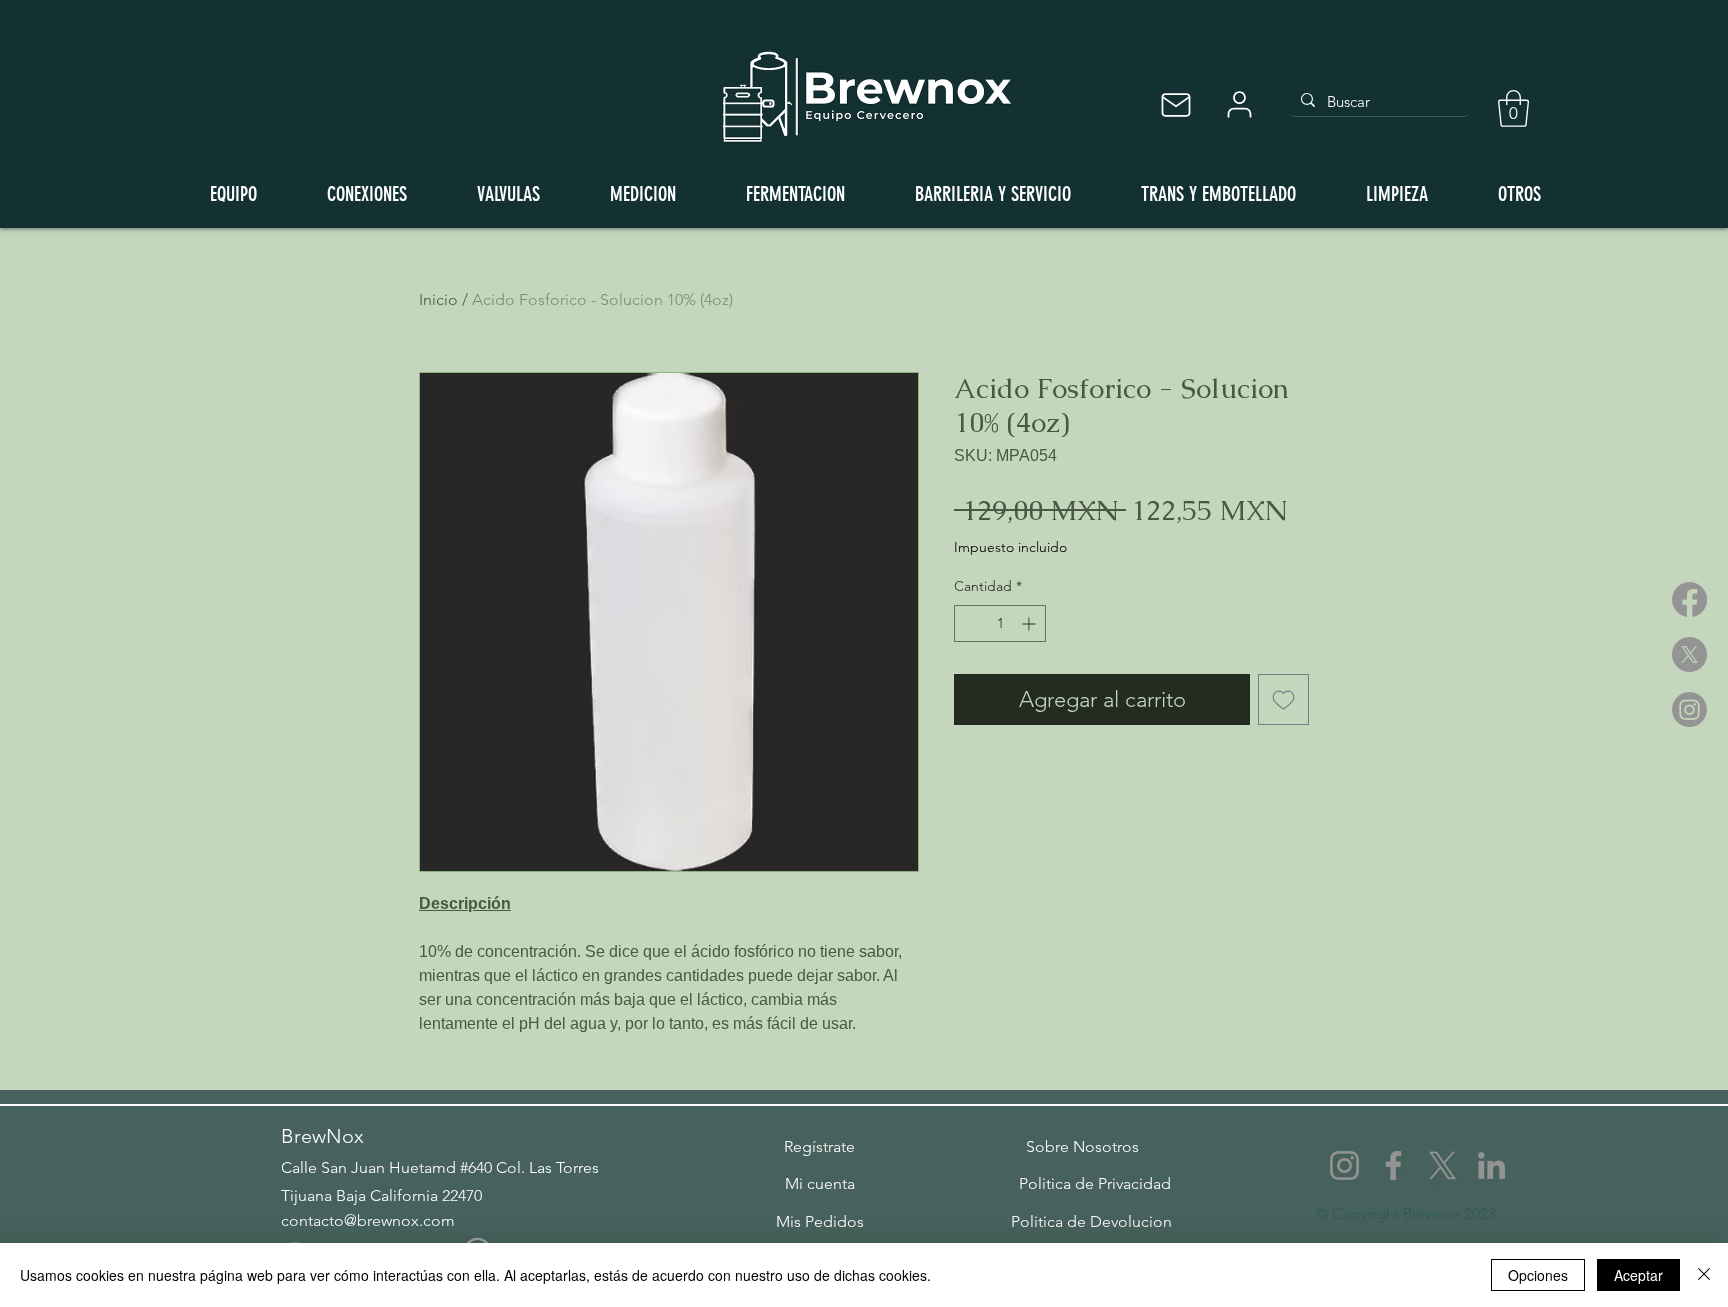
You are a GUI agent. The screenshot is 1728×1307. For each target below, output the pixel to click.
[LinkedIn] (1491, 1165)
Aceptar (1638, 1275)
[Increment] (1030, 623)
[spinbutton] (1000, 623)
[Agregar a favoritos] (1283, 699)
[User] (1239, 104)
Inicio (438, 299)
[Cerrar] (1704, 1275)
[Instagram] (1689, 709)
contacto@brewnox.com (368, 1220)
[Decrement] (969, 623)
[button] (1513, 108)
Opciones (1538, 1275)
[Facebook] (1689, 599)
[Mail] (1175, 104)
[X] (1689, 654)
